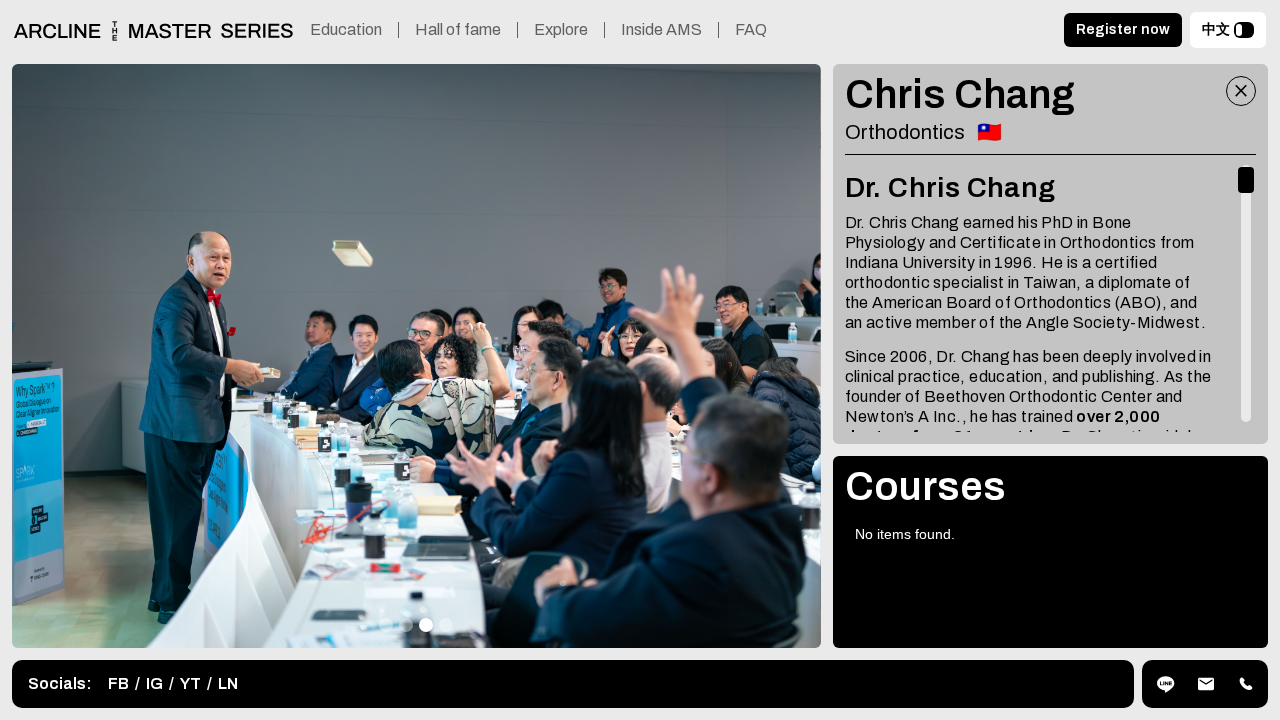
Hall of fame (458, 30)
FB (118, 683)
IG (154, 683)
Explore (561, 30)
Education (346, 30)
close (1241, 91)
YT (190, 683)
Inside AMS (661, 30)
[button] (386, 625)
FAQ (751, 30)
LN (228, 683)
